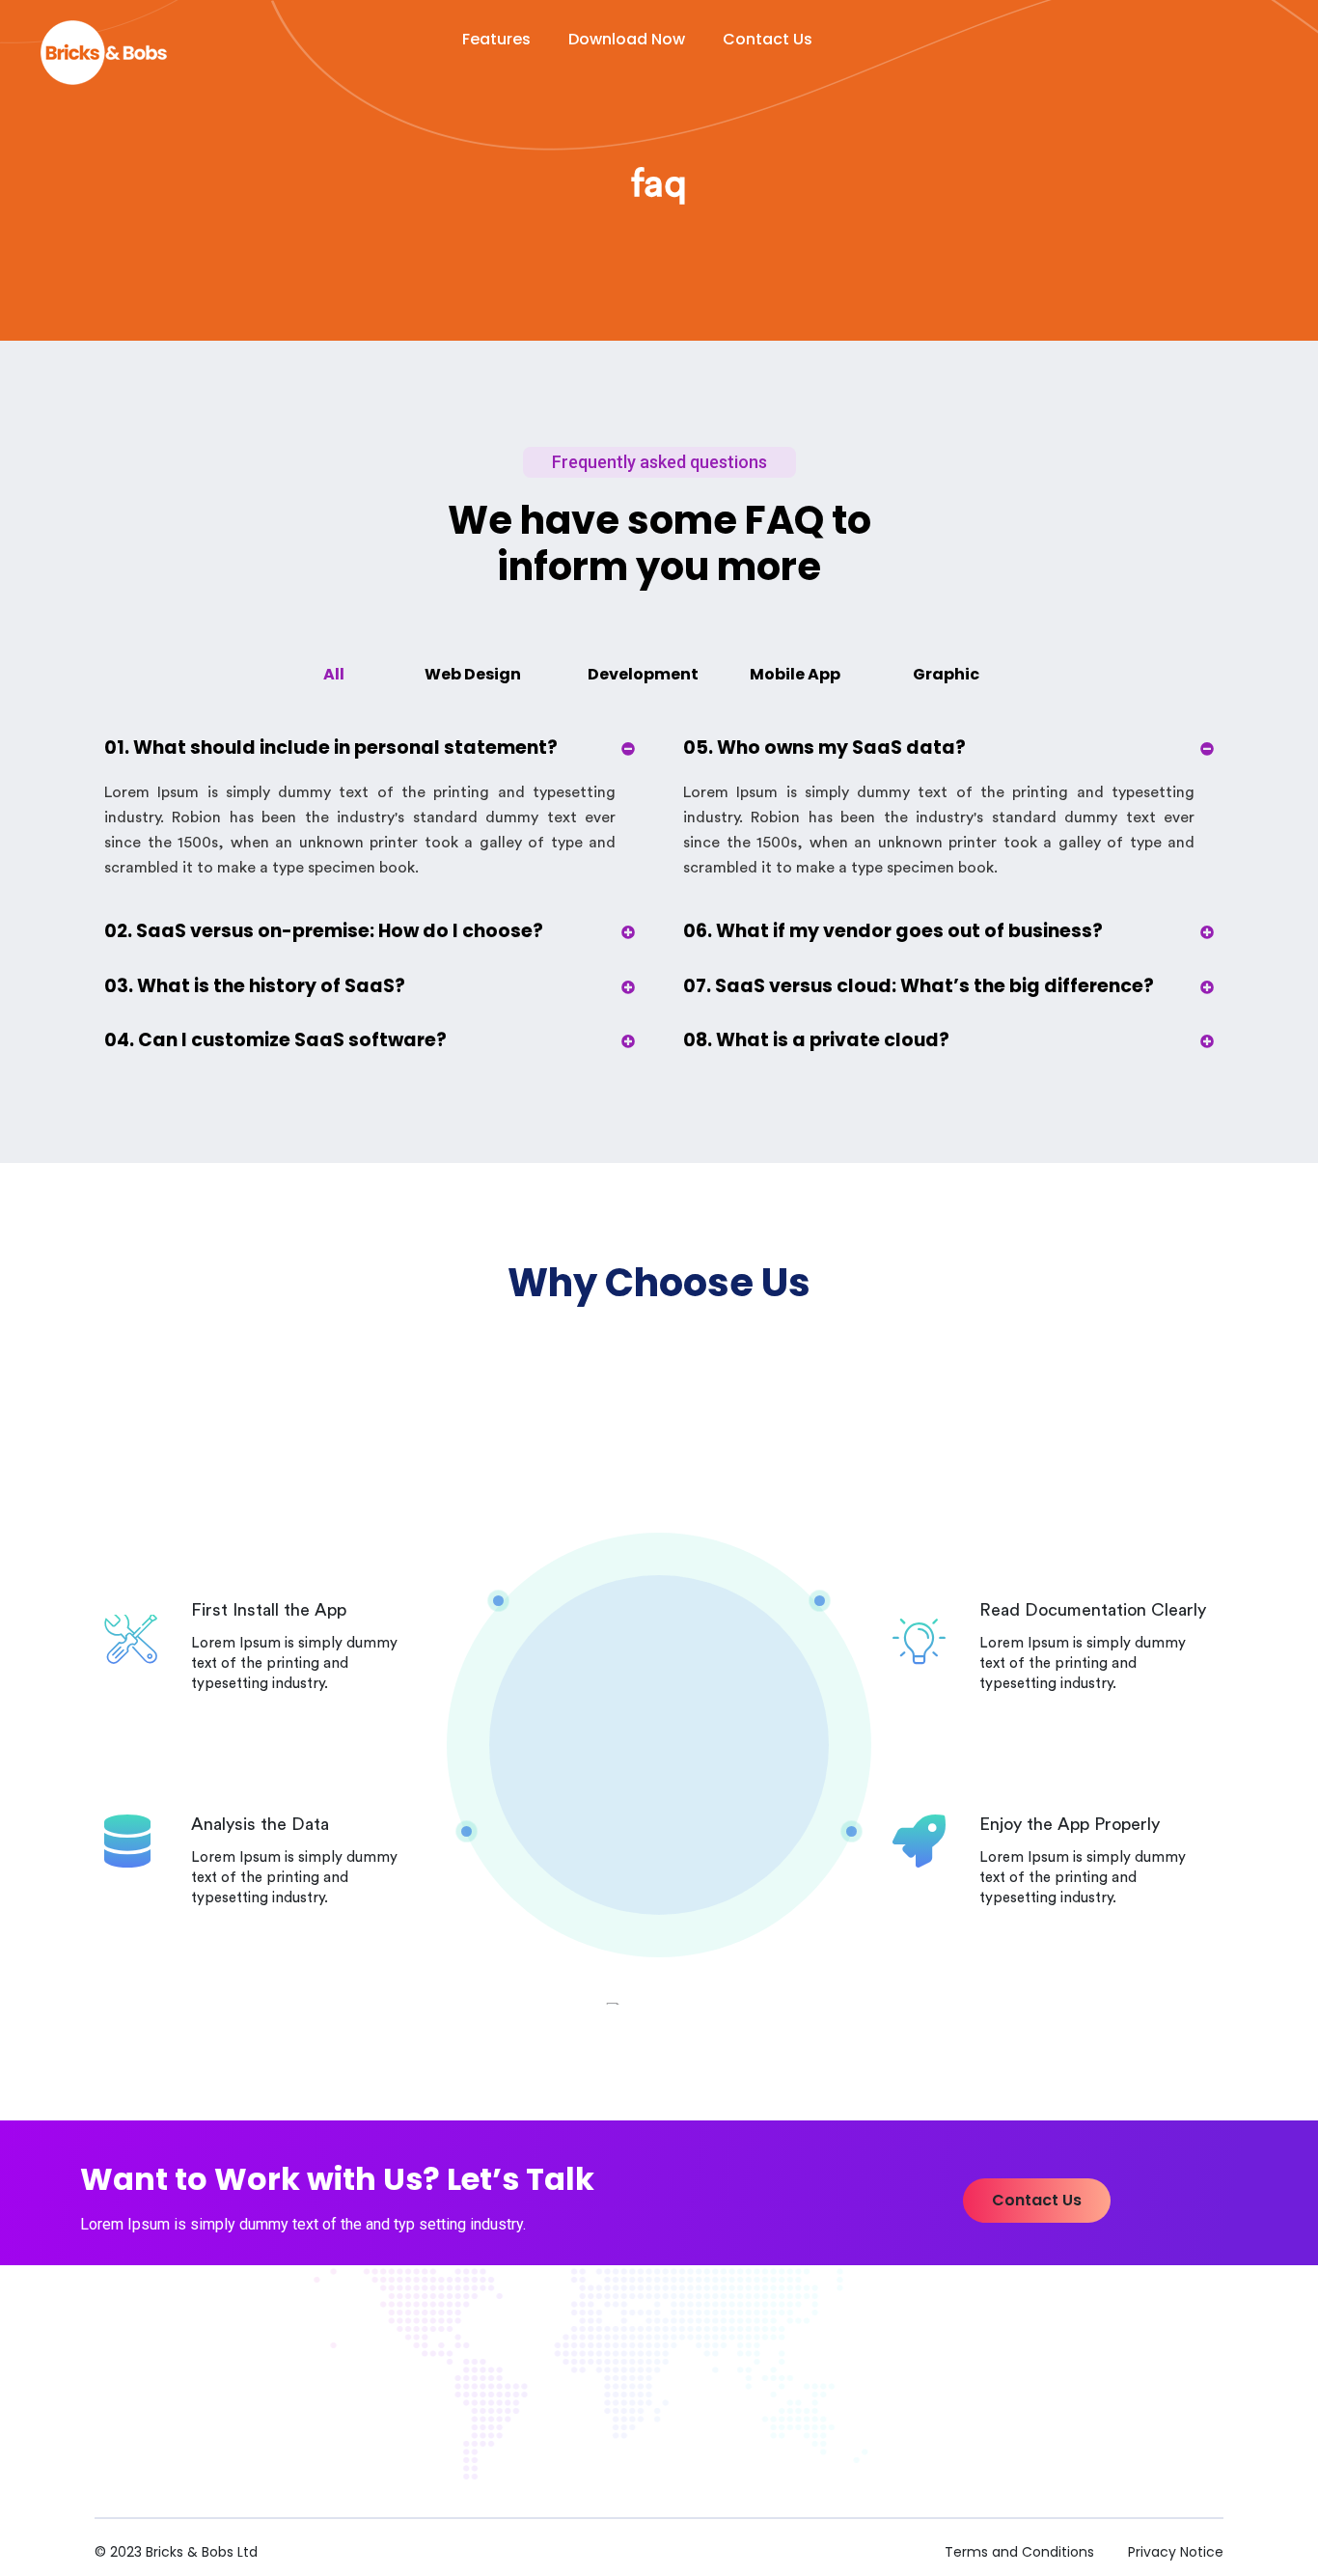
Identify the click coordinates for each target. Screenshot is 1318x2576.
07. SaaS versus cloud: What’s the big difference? (919, 986)
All (334, 674)
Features (496, 39)
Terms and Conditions (1019, 2552)
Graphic (946, 674)
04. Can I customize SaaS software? (275, 1040)
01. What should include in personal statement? (331, 748)
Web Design (473, 674)
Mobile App (795, 674)
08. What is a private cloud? (816, 1040)
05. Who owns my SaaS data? (824, 748)
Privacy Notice (1176, 2552)
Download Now (627, 39)
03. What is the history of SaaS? (255, 986)
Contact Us (768, 39)
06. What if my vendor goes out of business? (893, 931)
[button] (1037, 2201)
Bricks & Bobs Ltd (202, 2552)
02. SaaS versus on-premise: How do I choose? (324, 931)
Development (643, 674)
